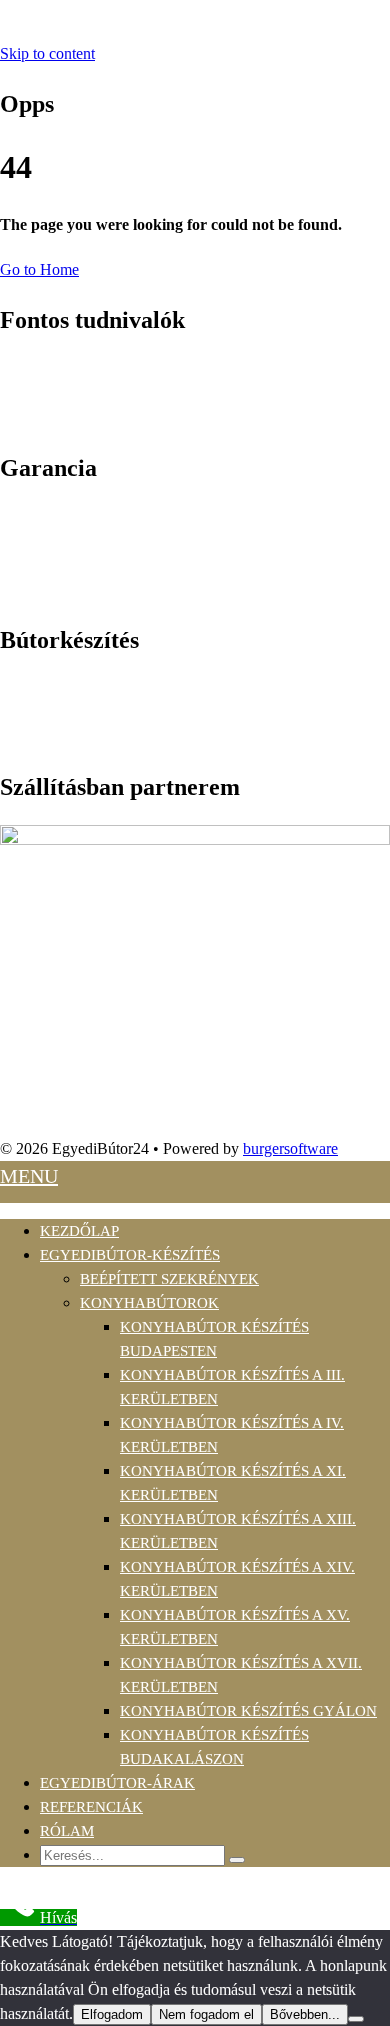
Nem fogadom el (206, 2014)
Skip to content (47, 53)
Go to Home (39, 269)
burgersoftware (290, 1148)
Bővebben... (305, 2014)
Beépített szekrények (169, 1279)
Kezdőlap (79, 1231)
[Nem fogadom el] (356, 2019)
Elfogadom (112, 2014)
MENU (29, 1176)
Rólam (67, 1831)
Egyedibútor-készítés (130, 1255)
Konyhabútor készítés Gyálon (248, 1711)
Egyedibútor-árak (117, 1783)
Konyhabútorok (149, 1303)
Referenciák (91, 1807)
